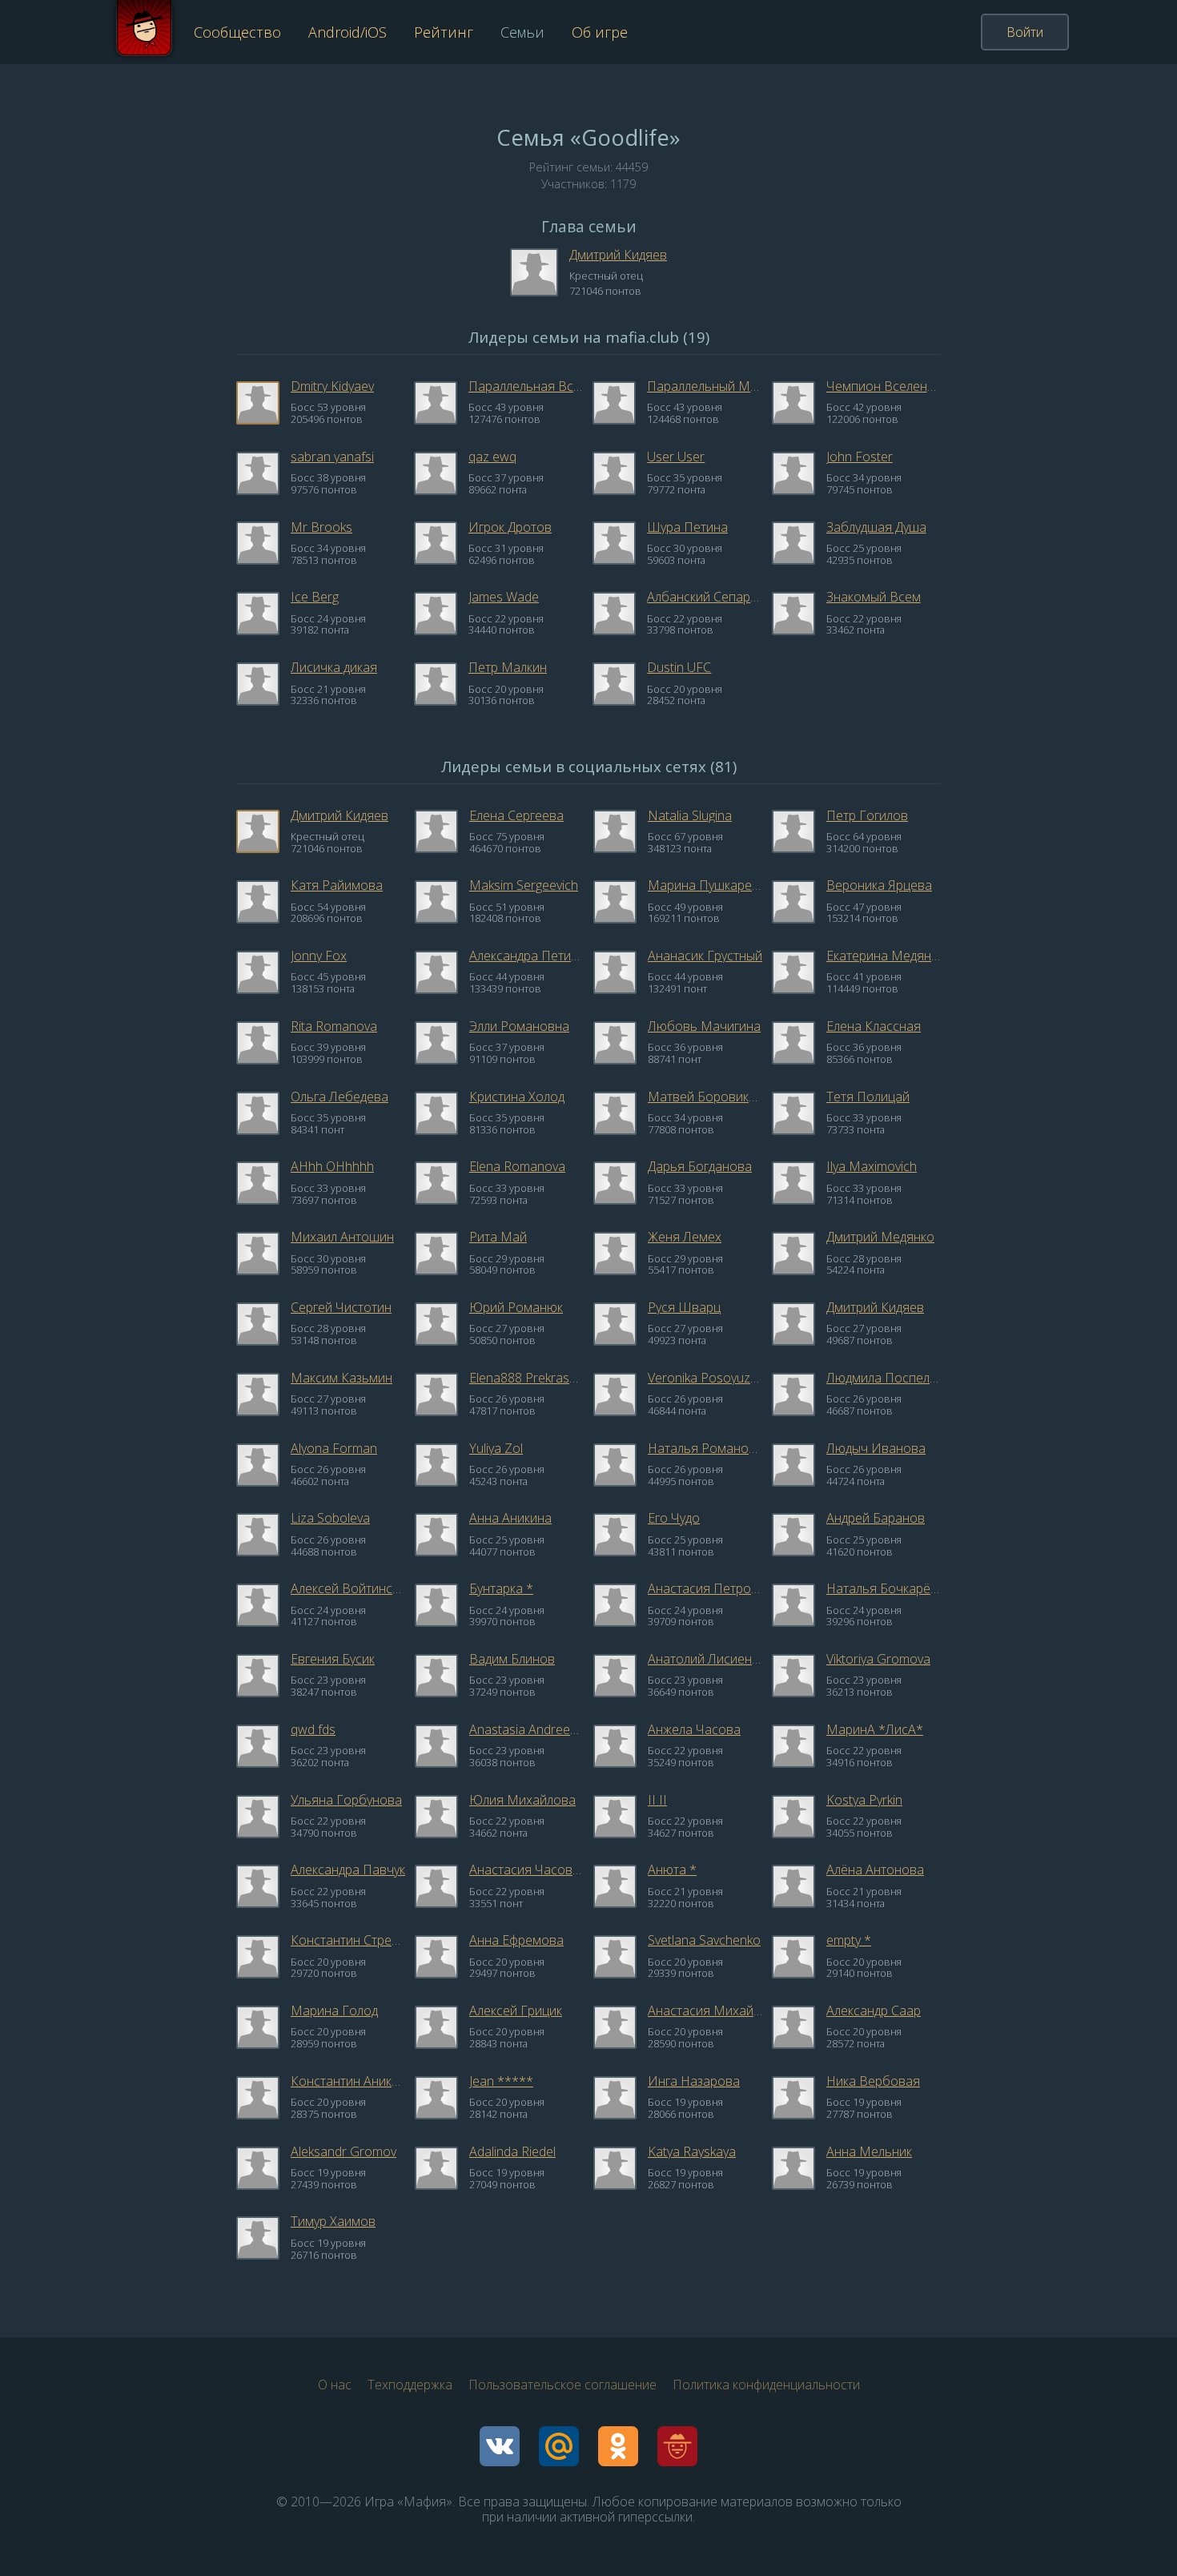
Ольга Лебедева (339, 1097)
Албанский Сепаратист (704, 597)
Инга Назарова (694, 2081)
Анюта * (672, 1870)
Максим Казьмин (341, 1378)
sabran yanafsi (332, 457)
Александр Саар (874, 2010)
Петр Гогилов (867, 815)
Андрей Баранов (876, 1518)
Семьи (522, 32)
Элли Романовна (519, 1026)
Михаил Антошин (342, 1237)
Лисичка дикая (334, 667)
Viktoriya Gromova (878, 1659)
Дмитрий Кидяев (618, 255)
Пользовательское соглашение (562, 2385)
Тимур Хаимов (333, 2221)
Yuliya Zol (496, 1448)
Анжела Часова (694, 1729)
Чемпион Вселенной (884, 386)
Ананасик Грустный (705, 956)
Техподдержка (410, 2385)
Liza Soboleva (330, 1518)
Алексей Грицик (516, 2010)
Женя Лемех (685, 1237)
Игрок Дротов (510, 527)
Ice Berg (315, 597)
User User (676, 457)
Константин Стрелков (348, 1940)
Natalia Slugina (690, 815)
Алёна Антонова (875, 1870)
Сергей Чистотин (341, 1307)
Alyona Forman (334, 1448)
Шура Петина (687, 527)
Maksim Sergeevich (524, 885)
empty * (849, 1940)
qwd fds (313, 1729)
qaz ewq (492, 457)
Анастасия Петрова (705, 1588)
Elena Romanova (517, 1166)
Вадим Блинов (512, 1659)
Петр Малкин (508, 667)
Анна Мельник (869, 2151)
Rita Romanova (334, 1026)
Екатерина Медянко (884, 956)
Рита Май (498, 1237)
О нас (335, 2385)
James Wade (504, 597)
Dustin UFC (679, 667)
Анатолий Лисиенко (705, 1659)
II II (657, 1800)
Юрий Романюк (516, 1307)
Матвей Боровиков (705, 1097)
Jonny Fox (319, 956)
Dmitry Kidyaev (332, 386)
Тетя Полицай (868, 1097)
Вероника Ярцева (879, 885)
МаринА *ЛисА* (875, 1729)
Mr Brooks (321, 527)
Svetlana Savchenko (704, 1940)
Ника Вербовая (873, 2081)
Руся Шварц (684, 1307)
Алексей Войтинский (348, 1588)
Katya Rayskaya (692, 2151)
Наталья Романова (705, 1448)
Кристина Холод (517, 1097)
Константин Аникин (348, 2081)
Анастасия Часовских (526, 1870)
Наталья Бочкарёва (884, 1588)
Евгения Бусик (333, 1659)
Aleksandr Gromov (343, 2151)
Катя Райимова (337, 885)
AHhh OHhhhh (332, 1166)
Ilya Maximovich (872, 1166)
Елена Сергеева (516, 815)
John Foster (860, 457)
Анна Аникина (510, 1518)
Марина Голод (334, 2010)
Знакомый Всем (874, 597)
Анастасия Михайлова (705, 2010)
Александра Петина (526, 956)
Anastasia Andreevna (526, 1729)
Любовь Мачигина (704, 1026)
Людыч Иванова (876, 1448)
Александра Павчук (348, 1870)
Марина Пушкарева (705, 885)
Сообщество (237, 32)
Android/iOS (347, 32)
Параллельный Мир (704, 386)
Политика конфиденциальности (766, 2385)
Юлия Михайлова (522, 1800)
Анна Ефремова (516, 1940)
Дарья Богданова (700, 1166)
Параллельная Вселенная (526, 386)
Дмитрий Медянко (880, 1237)
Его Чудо (674, 1518)
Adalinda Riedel (512, 2151)
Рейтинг (444, 32)
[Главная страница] (144, 32)
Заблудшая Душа (876, 527)
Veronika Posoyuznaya (705, 1378)
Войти (1025, 32)
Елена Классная (874, 1026)
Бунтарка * (501, 1588)
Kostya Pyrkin (864, 1800)
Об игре (600, 32)
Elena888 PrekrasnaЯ (526, 1378)
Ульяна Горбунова (346, 1800)
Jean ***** (501, 2081)
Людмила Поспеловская (884, 1378)
